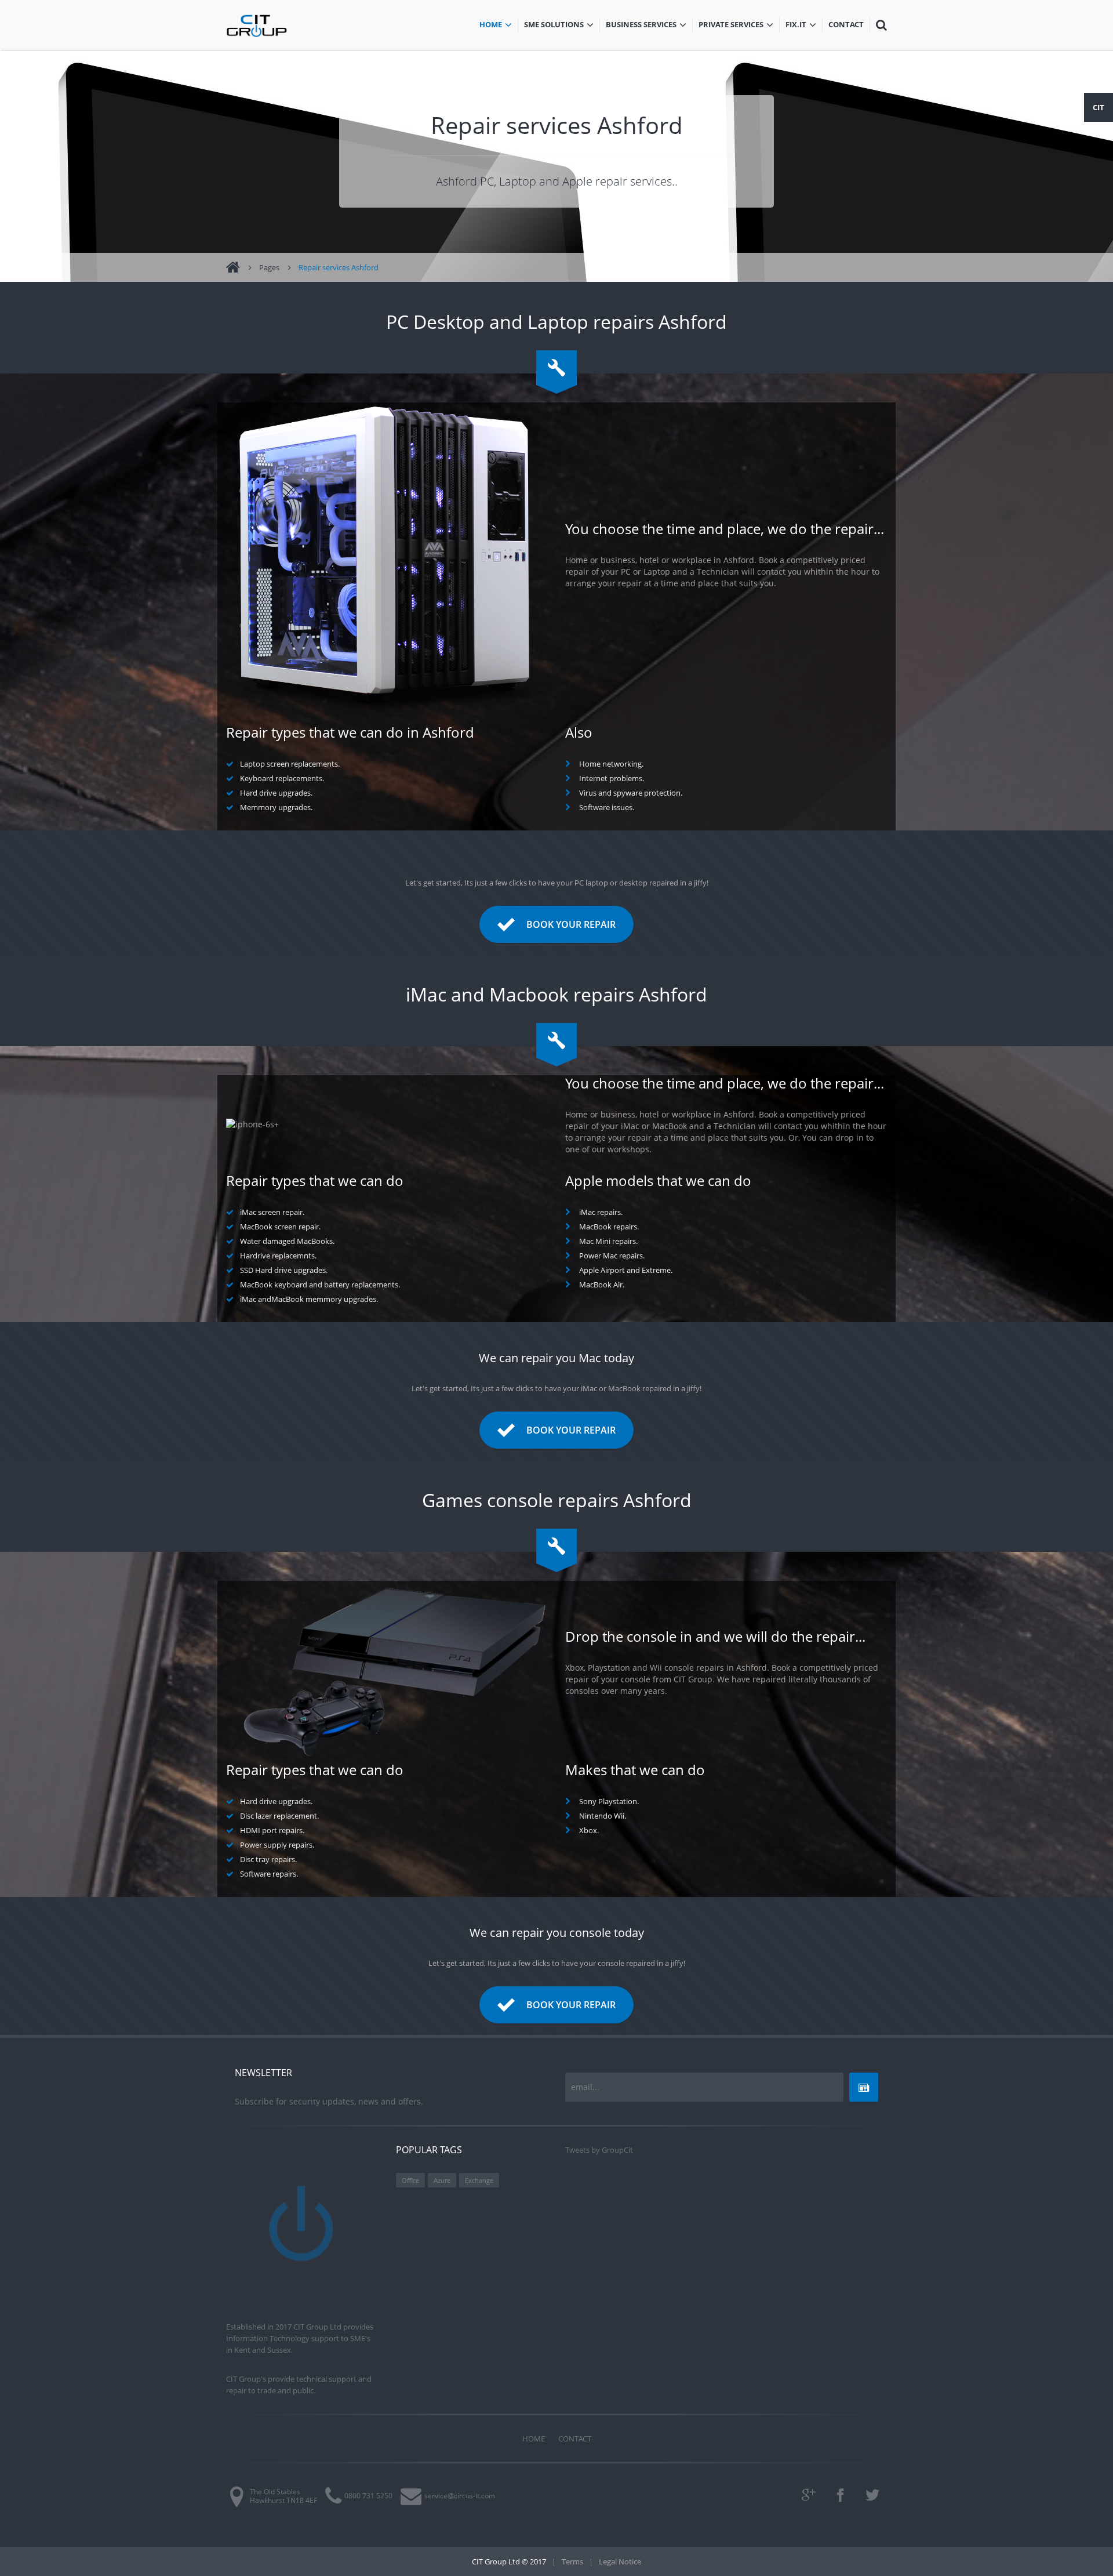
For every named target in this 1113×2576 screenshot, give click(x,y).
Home (499, 26)
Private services (731, 26)
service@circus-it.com (460, 2496)
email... (585, 2087)
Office (410, 2180)
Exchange (479, 2180)
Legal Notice (620, 2562)
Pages (269, 267)
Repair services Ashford (339, 267)
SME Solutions (562, 26)
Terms (572, 2562)
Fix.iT (804, 26)
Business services (641, 26)
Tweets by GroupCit (599, 2150)
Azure (442, 2180)
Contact (849, 26)
